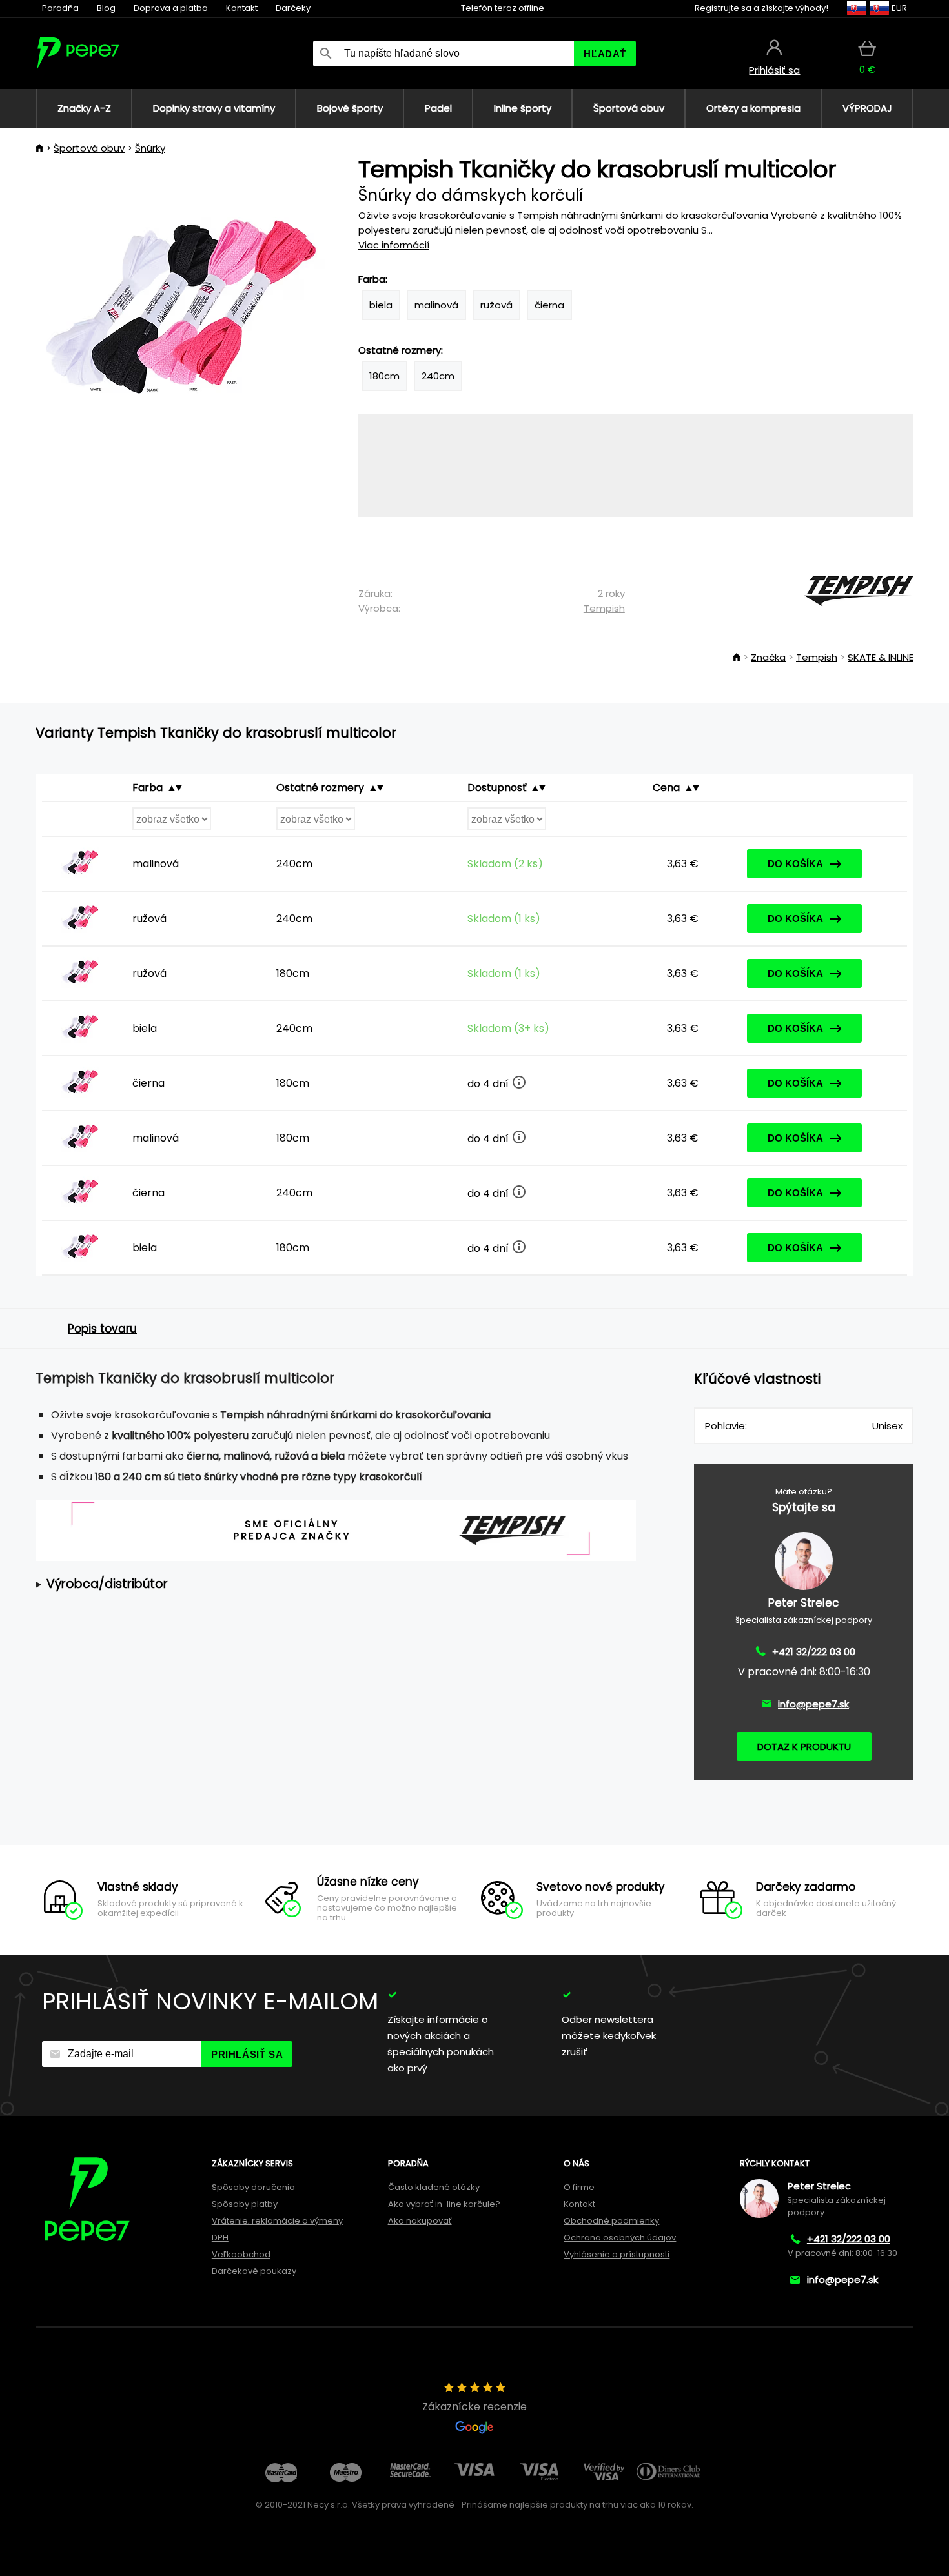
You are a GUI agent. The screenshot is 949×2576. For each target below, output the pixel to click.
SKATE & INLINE (881, 657)
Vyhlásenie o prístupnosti (617, 2254)
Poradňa (60, 8)
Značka (768, 657)
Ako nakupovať (420, 2221)
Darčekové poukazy (254, 2271)
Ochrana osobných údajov (620, 2238)
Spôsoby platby (245, 2204)
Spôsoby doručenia (253, 2187)
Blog (106, 8)
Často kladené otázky (434, 2187)
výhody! (812, 8)
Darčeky (293, 8)
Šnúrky (150, 148)
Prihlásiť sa (247, 2054)
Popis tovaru (102, 1329)
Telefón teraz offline (503, 8)
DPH (220, 2238)
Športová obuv (89, 148)
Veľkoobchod (241, 2254)
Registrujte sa (723, 8)
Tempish (604, 608)
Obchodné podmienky (611, 2221)
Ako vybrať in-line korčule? (444, 2204)
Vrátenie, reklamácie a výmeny (277, 2221)
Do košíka (795, 864)
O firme (579, 2187)
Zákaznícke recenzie (474, 2407)
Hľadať (605, 54)
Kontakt (242, 8)
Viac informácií (394, 245)
